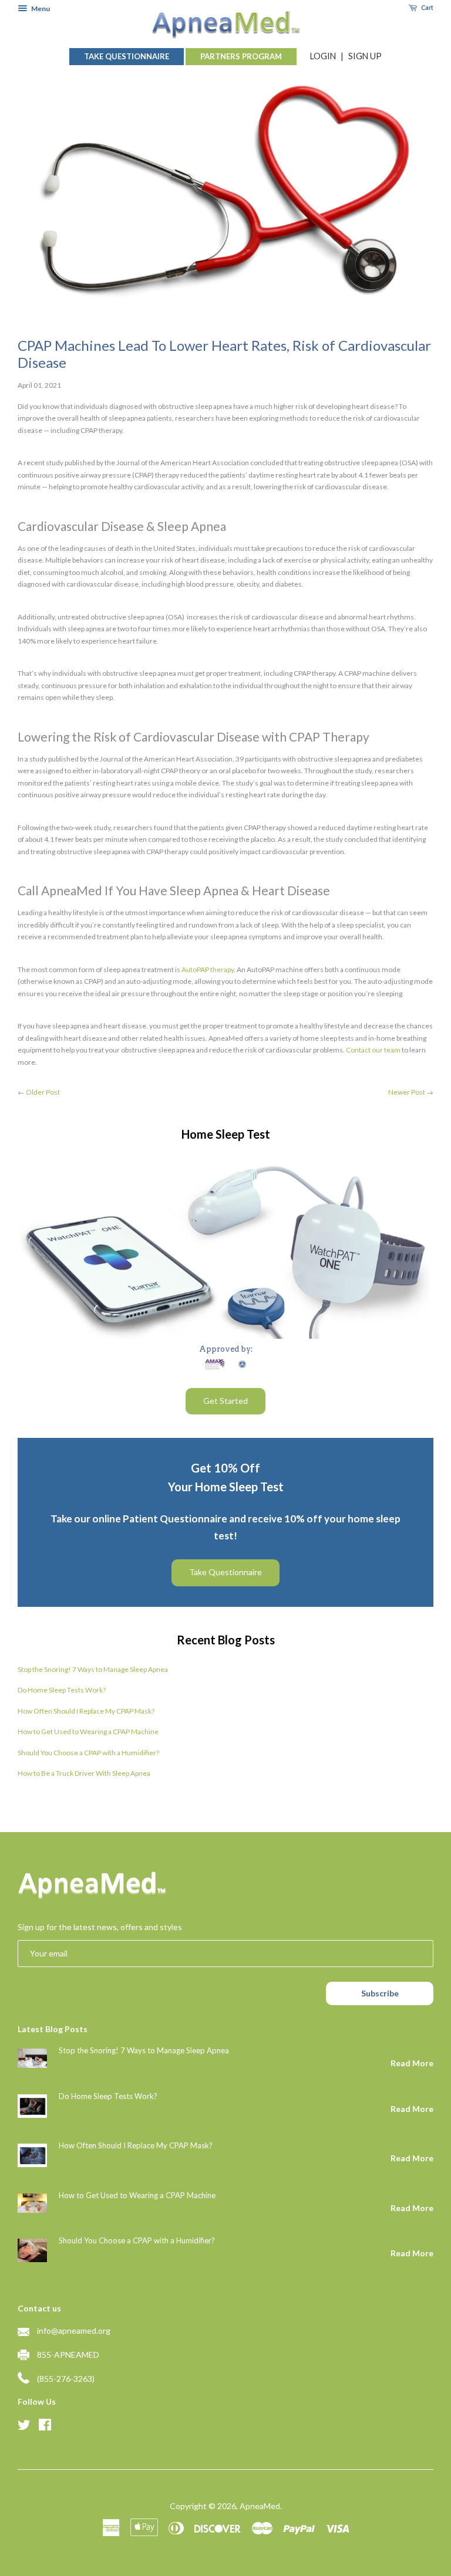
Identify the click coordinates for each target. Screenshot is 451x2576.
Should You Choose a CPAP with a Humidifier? (88, 1753)
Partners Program (241, 56)
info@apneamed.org (74, 2330)
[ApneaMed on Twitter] (24, 2426)
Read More (412, 2063)
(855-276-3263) (66, 2379)
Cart (427, 8)
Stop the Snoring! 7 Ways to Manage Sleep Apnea (93, 1669)
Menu (40, 9)
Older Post (43, 1092)
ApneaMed (260, 2506)
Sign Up (365, 56)
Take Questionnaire (127, 56)
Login (323, 56)
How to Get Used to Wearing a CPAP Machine (88, 1732)
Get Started (225, 1401)
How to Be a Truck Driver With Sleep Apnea (84, 1773)
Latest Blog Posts (53, 2029)
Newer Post (407, 1092)
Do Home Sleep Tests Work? (62, 1690)
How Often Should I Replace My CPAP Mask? (86, 1711)
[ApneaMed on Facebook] (45, 2426)
